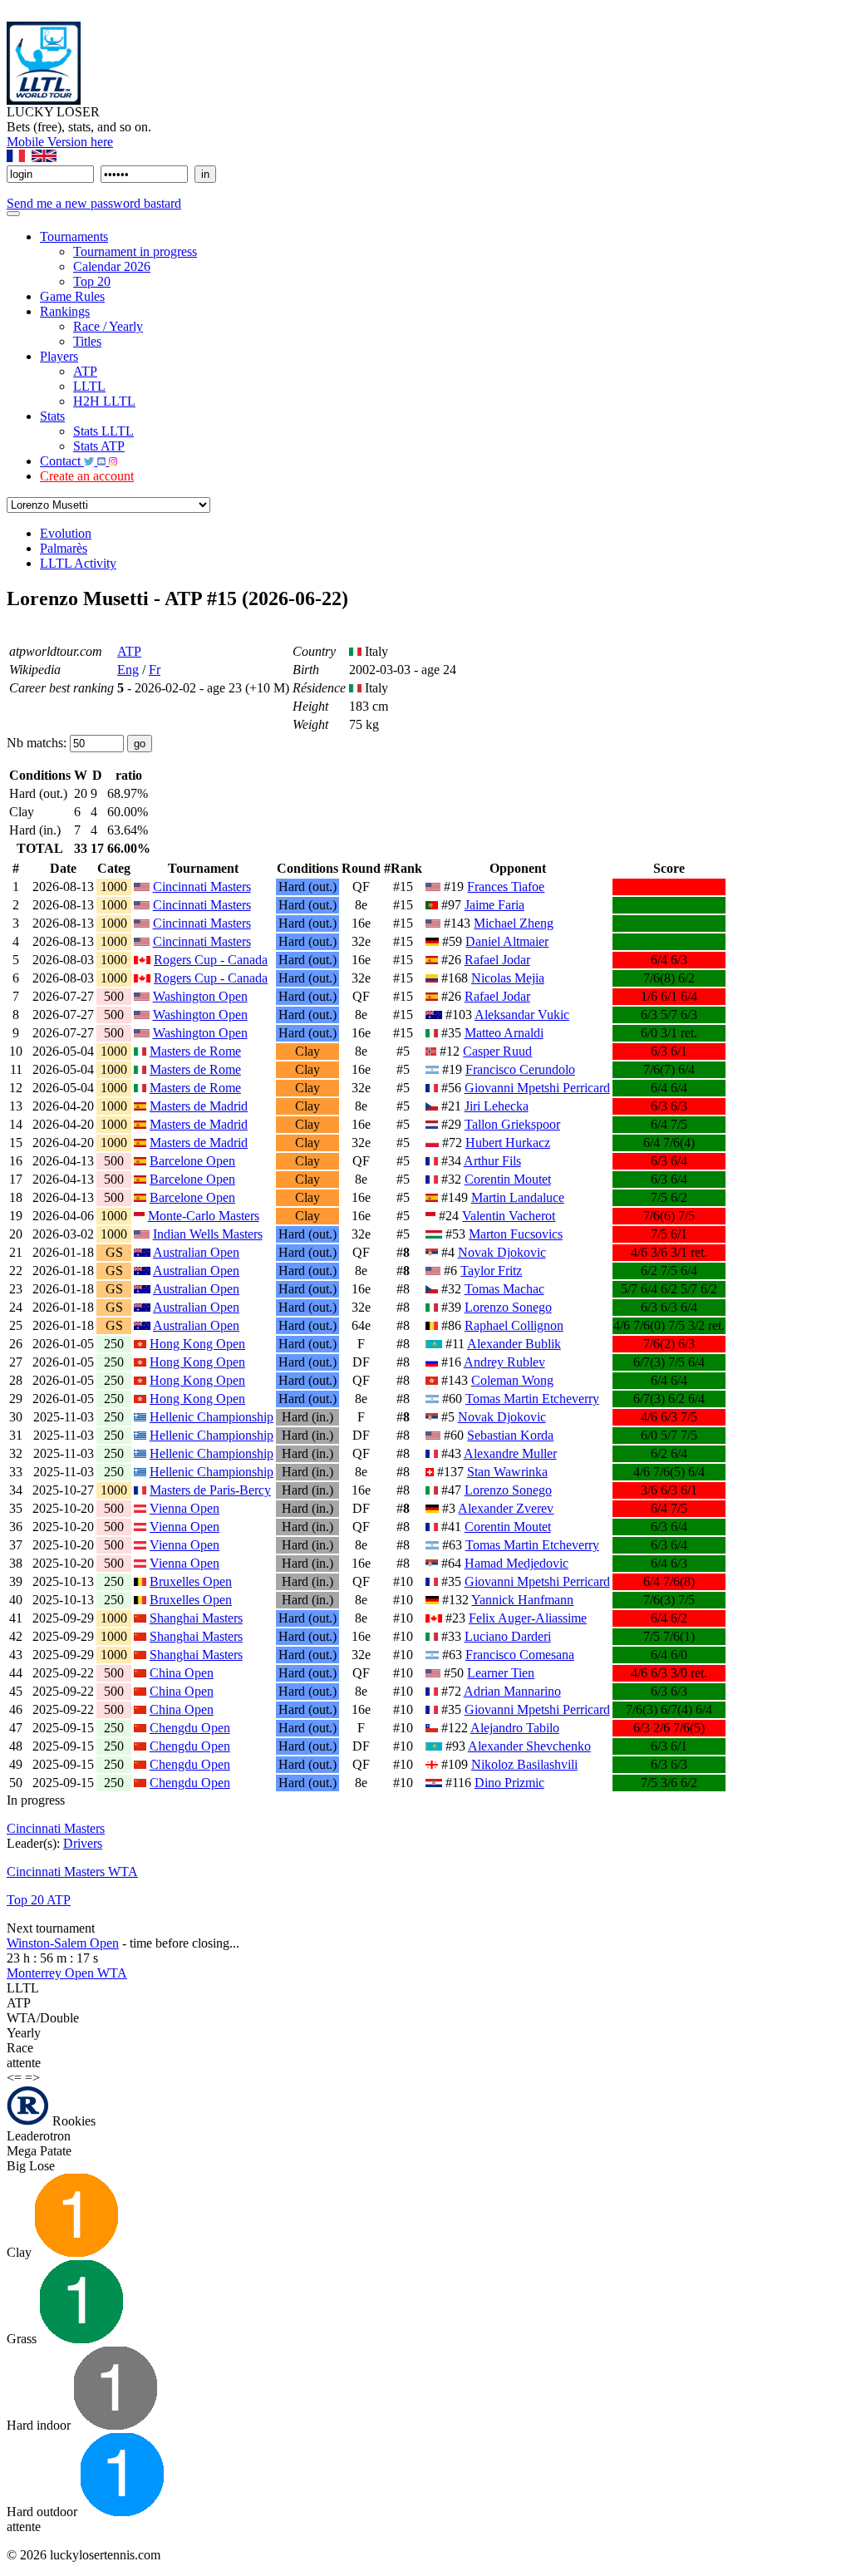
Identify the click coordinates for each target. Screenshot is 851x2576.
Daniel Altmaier (507, 941)
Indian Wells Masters (208, 1234)
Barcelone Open (192, 1161)
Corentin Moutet (508, 1179)
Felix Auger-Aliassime (528, 1618)
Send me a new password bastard (94, 203)
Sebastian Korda (510, 1435)
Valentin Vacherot (509, 1216)
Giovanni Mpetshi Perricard (537, 1088)
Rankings (65, 311)
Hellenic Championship (212, 1417)
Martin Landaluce (518, 1197)
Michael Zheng (514, 923)
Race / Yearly (108, 326)
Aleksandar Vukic (522, 1015)
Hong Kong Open (197, 1344)
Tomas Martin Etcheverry (532, 1399)
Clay (21, 2252)
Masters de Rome (195, 1051)
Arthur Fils (492, 1161)
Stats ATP (99, 446)
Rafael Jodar (497, 960)
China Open (182, 1673)
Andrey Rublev (504, 1362)
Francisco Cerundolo (520, 1069)
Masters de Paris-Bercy (210, 1490)
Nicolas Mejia (508, 978)
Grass (23, 2339)
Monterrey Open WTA (67, 1973)
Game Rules (72, 296)
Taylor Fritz (491, 1271)
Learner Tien (501, 1673)
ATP (85, 371)
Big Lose (31, 2166)
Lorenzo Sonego (508, 1307)
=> (32, 2078)
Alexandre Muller (510, 1453)
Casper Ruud (497, 1051)
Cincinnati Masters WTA (72, 1872)
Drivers (83, 1843)
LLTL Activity (78, 563)
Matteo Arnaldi (504, 1033)
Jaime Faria (494, 905)
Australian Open (196, 1252)
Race (20, 2048)
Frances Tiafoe (506, 887)
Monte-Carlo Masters (204, 1216)
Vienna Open (184, 1508)
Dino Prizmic (509, 1783)
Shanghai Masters (196, 1618)
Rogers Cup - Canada (211, 960)
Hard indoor (40, 2425)
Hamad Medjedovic (517, 1563)
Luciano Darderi (508, 1636)
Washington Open (200, 996)
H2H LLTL (104, 401)
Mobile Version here (60, 142)
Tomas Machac (504, 1289)
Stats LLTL (103, 431)
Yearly (24, 2033)
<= (14, 2078)
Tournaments (74, 236)
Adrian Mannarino (512, 1691)
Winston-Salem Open (63, 1943)
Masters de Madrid (199, 1106)
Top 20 (92, 281)
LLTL (89, 386)
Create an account (87, 476)
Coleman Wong (512, 1380)
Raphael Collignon (514, 1325)
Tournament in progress (135, 251)
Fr (155, 670)
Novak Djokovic (502, 1252)
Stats (52, 416)
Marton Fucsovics (516, 1234)
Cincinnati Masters (202, 887)
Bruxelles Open (191, 1581)
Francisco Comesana (520, 1655)
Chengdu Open (190, 1728)
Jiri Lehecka (497, 1106)
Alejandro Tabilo (515, 1728)
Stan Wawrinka (507, 1472)
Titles (87, 341)
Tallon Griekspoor (512, 1124)
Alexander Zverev (506, 1508)
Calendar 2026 (112, 266)
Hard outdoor (44, 2512)
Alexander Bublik (514, 1344)
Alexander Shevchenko (529, 1746)
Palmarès (64, 548)
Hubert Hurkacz (508, 1143)
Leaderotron (39, 2136)
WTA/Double (43, 2018)
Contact (62, 461)
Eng (128, 670)
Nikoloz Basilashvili (524, 1764)
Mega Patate (39, 2151)
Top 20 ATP (39, 1900)
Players (59, 356)
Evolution (66, 533)
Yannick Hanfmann (522, 1600)
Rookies (72, 2121)
